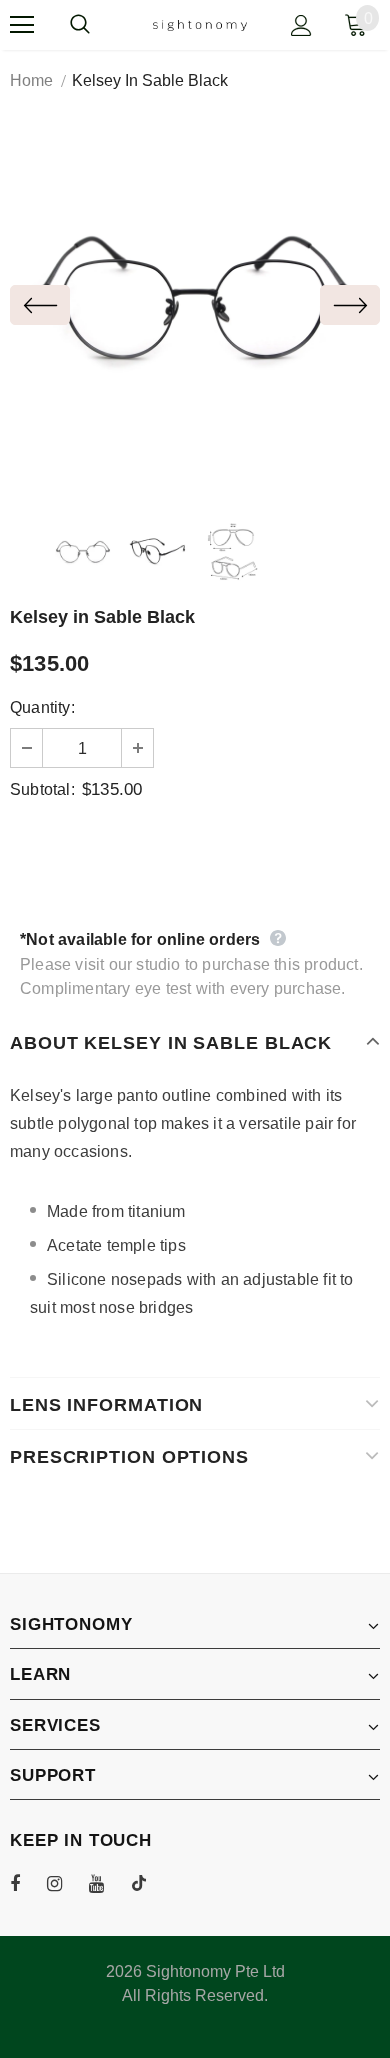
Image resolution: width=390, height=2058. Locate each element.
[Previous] (40, 305)
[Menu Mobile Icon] (22, 25)
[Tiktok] (149, 1883)
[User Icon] (301, 25)
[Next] (350, 305)
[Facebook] (28, 1883)
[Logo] (200, 24)
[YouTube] (107, 1883)
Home (31, 80)
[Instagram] (65, 1883)
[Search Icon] (100, 25)
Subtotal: (42, 789)
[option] (195, 305)
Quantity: (42, 707)
